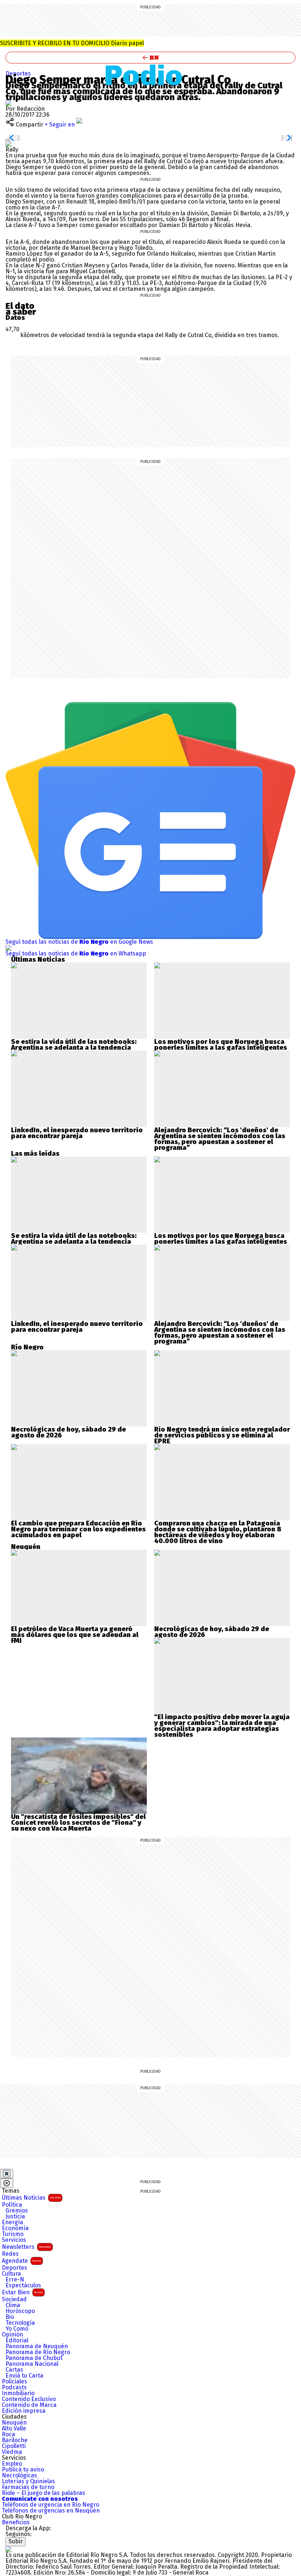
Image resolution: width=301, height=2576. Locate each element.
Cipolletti (14, 2446)
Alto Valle (14, 2429)
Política (12, 2205)
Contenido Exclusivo (29, 2399)
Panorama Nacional (32, 2364)
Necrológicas (19, 2475)
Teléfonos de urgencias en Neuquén (51, 2511)
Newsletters (26, 2247)
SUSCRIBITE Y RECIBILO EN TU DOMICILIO (72, 43)
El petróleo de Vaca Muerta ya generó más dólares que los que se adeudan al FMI (75, 1635)
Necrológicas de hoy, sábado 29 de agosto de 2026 (68, 1432)
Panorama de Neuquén (37, 2346)
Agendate (21, 2261)
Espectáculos (23, 2285)
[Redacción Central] (8, 103)
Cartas (14, 2370)
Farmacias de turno (28, 2487)
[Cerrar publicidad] (7, 2174)
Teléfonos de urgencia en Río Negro (50, 2505)
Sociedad (14, 2299)
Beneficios (16, 2522)
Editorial (17, 2341)
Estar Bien (22, 2292)
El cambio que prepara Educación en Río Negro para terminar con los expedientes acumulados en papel (78, 1529)
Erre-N (15, 2280)
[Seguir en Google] (8, 144)
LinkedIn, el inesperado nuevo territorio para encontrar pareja (77, 1133)
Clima (13, 2305)
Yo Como (17, 2329)
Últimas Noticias (31, 2198)
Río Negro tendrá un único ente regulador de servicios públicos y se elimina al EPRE (222, 1435)
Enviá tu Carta (24, 2376)
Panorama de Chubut (34, 2358)
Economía (15, 2228)
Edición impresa (24, 2411)
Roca (8, 2434)
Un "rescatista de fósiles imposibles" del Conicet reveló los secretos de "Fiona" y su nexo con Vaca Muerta (78, 1823)
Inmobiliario (18, 2393)
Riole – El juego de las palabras (43, 2493)
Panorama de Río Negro (38, 2352)
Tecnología (20, 2323)
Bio (10, 2317)
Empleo (12, 2464)
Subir (16, 2541)
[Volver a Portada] (150, 58)
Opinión (12, 2335)
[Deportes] (151, 75)
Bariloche (15, 2440)
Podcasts (14, 2387)
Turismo (13, 2234)
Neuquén (14, 2423)
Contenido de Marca (29, 2405)
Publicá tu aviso (23, 2470)
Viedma (12, 2452)
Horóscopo (20, 2311)
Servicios (14, 2240)
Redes (10, 2254)
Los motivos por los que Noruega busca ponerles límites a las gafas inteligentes (221, 1045)
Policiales (14, 2382)
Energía (12, 2222)
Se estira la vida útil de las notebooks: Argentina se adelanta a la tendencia (74, 1045)
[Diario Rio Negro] (8, 2549)
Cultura (11, 2274)
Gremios (17, 2211)
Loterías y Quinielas (28, 2481)
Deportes (18, 74)
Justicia (15, 2217)
